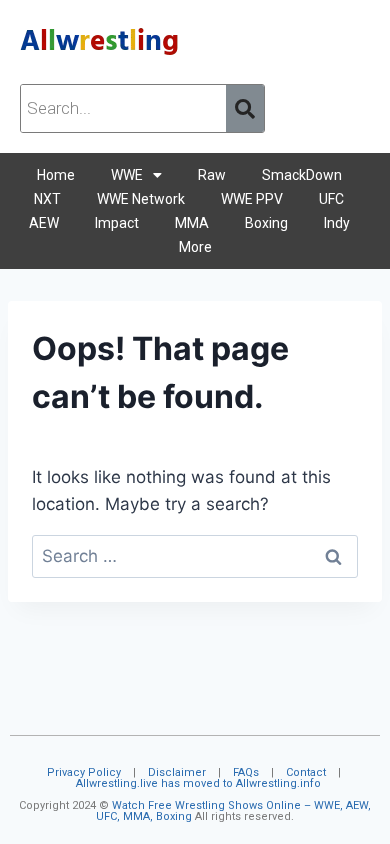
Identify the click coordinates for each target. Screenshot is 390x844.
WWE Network (141, 199)
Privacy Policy (84, 772)
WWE (127, 175)
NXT (47, 199)
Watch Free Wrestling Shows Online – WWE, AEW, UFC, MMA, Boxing (233, 811)
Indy (337, 223)
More (195, 247)
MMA (192, 223)
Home (56, 175)
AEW (44, 223)
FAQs (246, 772)
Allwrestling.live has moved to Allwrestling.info (198, 783)
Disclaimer (177, 772)
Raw (212, 175)
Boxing (266, 223)
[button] (136, 175)
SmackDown (302, 175)
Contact (306, 772)
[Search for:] (195, 556)
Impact (117, 223)
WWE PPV (252, 199)
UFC (331, 199)
